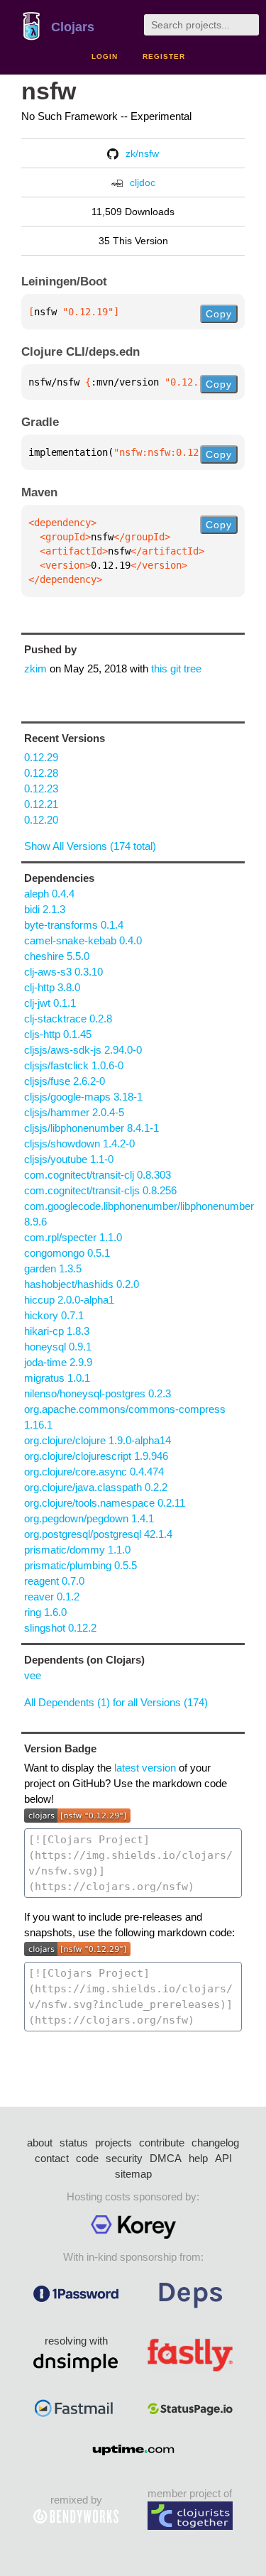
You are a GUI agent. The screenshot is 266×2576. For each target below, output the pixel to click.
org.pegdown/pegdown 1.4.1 (89, 1518)
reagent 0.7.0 (54, 1581)
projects (113, 2143)
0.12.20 (41, 820)
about (40, 2143)
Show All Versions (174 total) (90, 846)
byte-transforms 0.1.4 (74, 925)
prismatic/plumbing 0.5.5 (81, 1565)
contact (52, 2158)
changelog (215, 2143)
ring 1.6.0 (45, 1612)
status (74, 2143)
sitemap (133, 2174)
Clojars (73, 27)
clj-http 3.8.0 (52, 987)
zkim (35, 668)
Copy (219, 314)
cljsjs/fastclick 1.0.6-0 (74, 1065)
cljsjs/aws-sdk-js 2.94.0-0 (83, 1050)
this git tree (176, 668)
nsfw (49, 91)
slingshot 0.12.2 (60, 1628)
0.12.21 (41, 804)
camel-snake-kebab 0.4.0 (83, 940)
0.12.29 (41, 757)
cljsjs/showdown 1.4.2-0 (79, 1144)
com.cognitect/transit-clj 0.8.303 (98, 1175)
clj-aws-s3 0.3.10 (63, 972)
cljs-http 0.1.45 (58, 1034)
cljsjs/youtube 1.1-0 (69, 1159)
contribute (162, 2143)
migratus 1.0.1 (57, 1378)
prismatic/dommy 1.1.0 (77, 1550)
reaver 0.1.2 (52, 1597)
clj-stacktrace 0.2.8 (68, 1019)
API (223, 2158)
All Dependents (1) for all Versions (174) (116, 1702)
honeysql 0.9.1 (58, 1347)
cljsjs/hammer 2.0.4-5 (74, 1112)
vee (33, 1675)
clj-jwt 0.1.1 (50, 1003)
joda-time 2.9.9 (58, 1362)
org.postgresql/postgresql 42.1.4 (98, 1534)
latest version (145, 1768)
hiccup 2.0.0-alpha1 (69, 1300)
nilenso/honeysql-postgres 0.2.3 (98, 1393)
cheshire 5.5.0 (57, 956)
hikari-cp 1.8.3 (57, 1331)
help (198, 2158)
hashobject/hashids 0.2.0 (82, 1284)
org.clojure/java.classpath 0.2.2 (96, 1487)
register (164, 56)
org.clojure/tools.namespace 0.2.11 (105, 1503)
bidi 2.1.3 (45, 909)
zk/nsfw (142, 153)
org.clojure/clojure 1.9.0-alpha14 (98, 1440)
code (87, 2158)
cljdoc (143, 182)
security (124, 2158)
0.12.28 (41, 773)
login (105, 56)
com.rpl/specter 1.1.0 (73, 1237)
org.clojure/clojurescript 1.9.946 (96, 1456)
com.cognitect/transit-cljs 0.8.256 (100, 1190)
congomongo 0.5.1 (67, 1253)
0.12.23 (41, 788)
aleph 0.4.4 (49, 894)
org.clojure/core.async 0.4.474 (94, 1472)
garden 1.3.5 (53, 1268)
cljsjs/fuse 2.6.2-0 (65, 1081)
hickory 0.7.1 (54, 1315)
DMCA (166, 2158)
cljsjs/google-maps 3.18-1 (83, 1097)
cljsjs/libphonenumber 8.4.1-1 (92, 1128)
